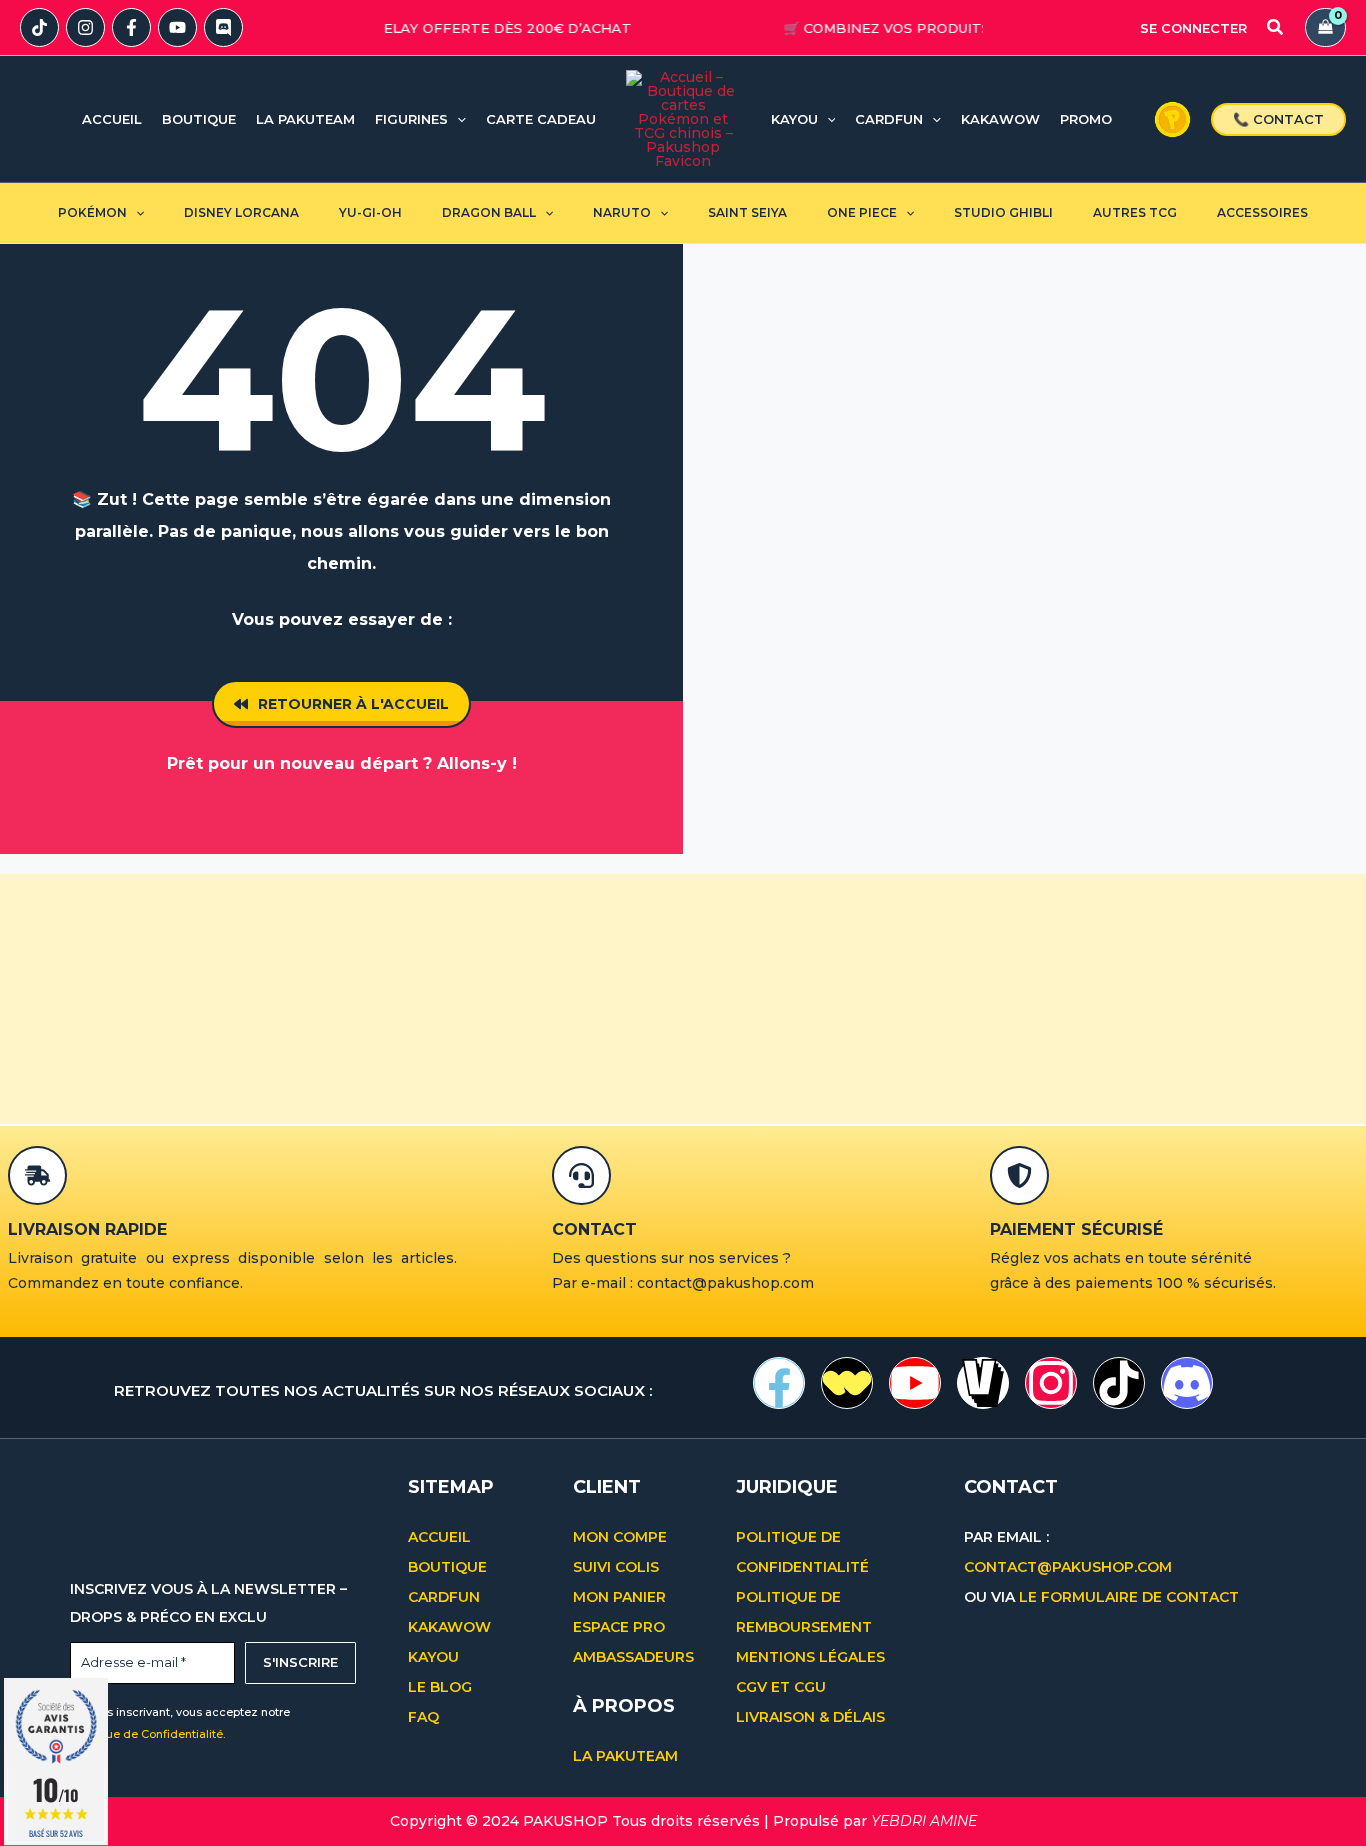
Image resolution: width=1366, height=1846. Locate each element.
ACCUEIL (439, 1537)
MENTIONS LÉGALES (810, 1657)
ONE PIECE (862, 212)
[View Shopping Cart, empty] (1325, 28)
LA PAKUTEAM (625, 1756)
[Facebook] (131, 27)
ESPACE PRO (619, 1627)
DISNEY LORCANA (241, 212)
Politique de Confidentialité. (147, 1734)
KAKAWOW (449, 1627)
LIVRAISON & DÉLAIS (810, 1717)
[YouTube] (177, 27)
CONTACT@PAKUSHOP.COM (1068, 1567)
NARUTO (622, 212)
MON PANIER (619, 1597)
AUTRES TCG (1135, 212)
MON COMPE (620, 1537)
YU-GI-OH (370, 212)
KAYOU (433, 1657)
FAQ (423, 1717)
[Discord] (223, 27)
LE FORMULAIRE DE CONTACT (1129, 1597)
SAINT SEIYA (747, 212)
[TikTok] (39, 27)
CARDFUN (444, 1597)
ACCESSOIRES (1262, 212)
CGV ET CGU (783, 1687)
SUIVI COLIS (616, 1567)
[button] (1276, 30)
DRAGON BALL (489, 212)
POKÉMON (92, 212)
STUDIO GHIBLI (1003, 212)
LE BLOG (440, 1687)
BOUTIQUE (447, 1567)
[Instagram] (85, 27)
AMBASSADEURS (633, 1657)
